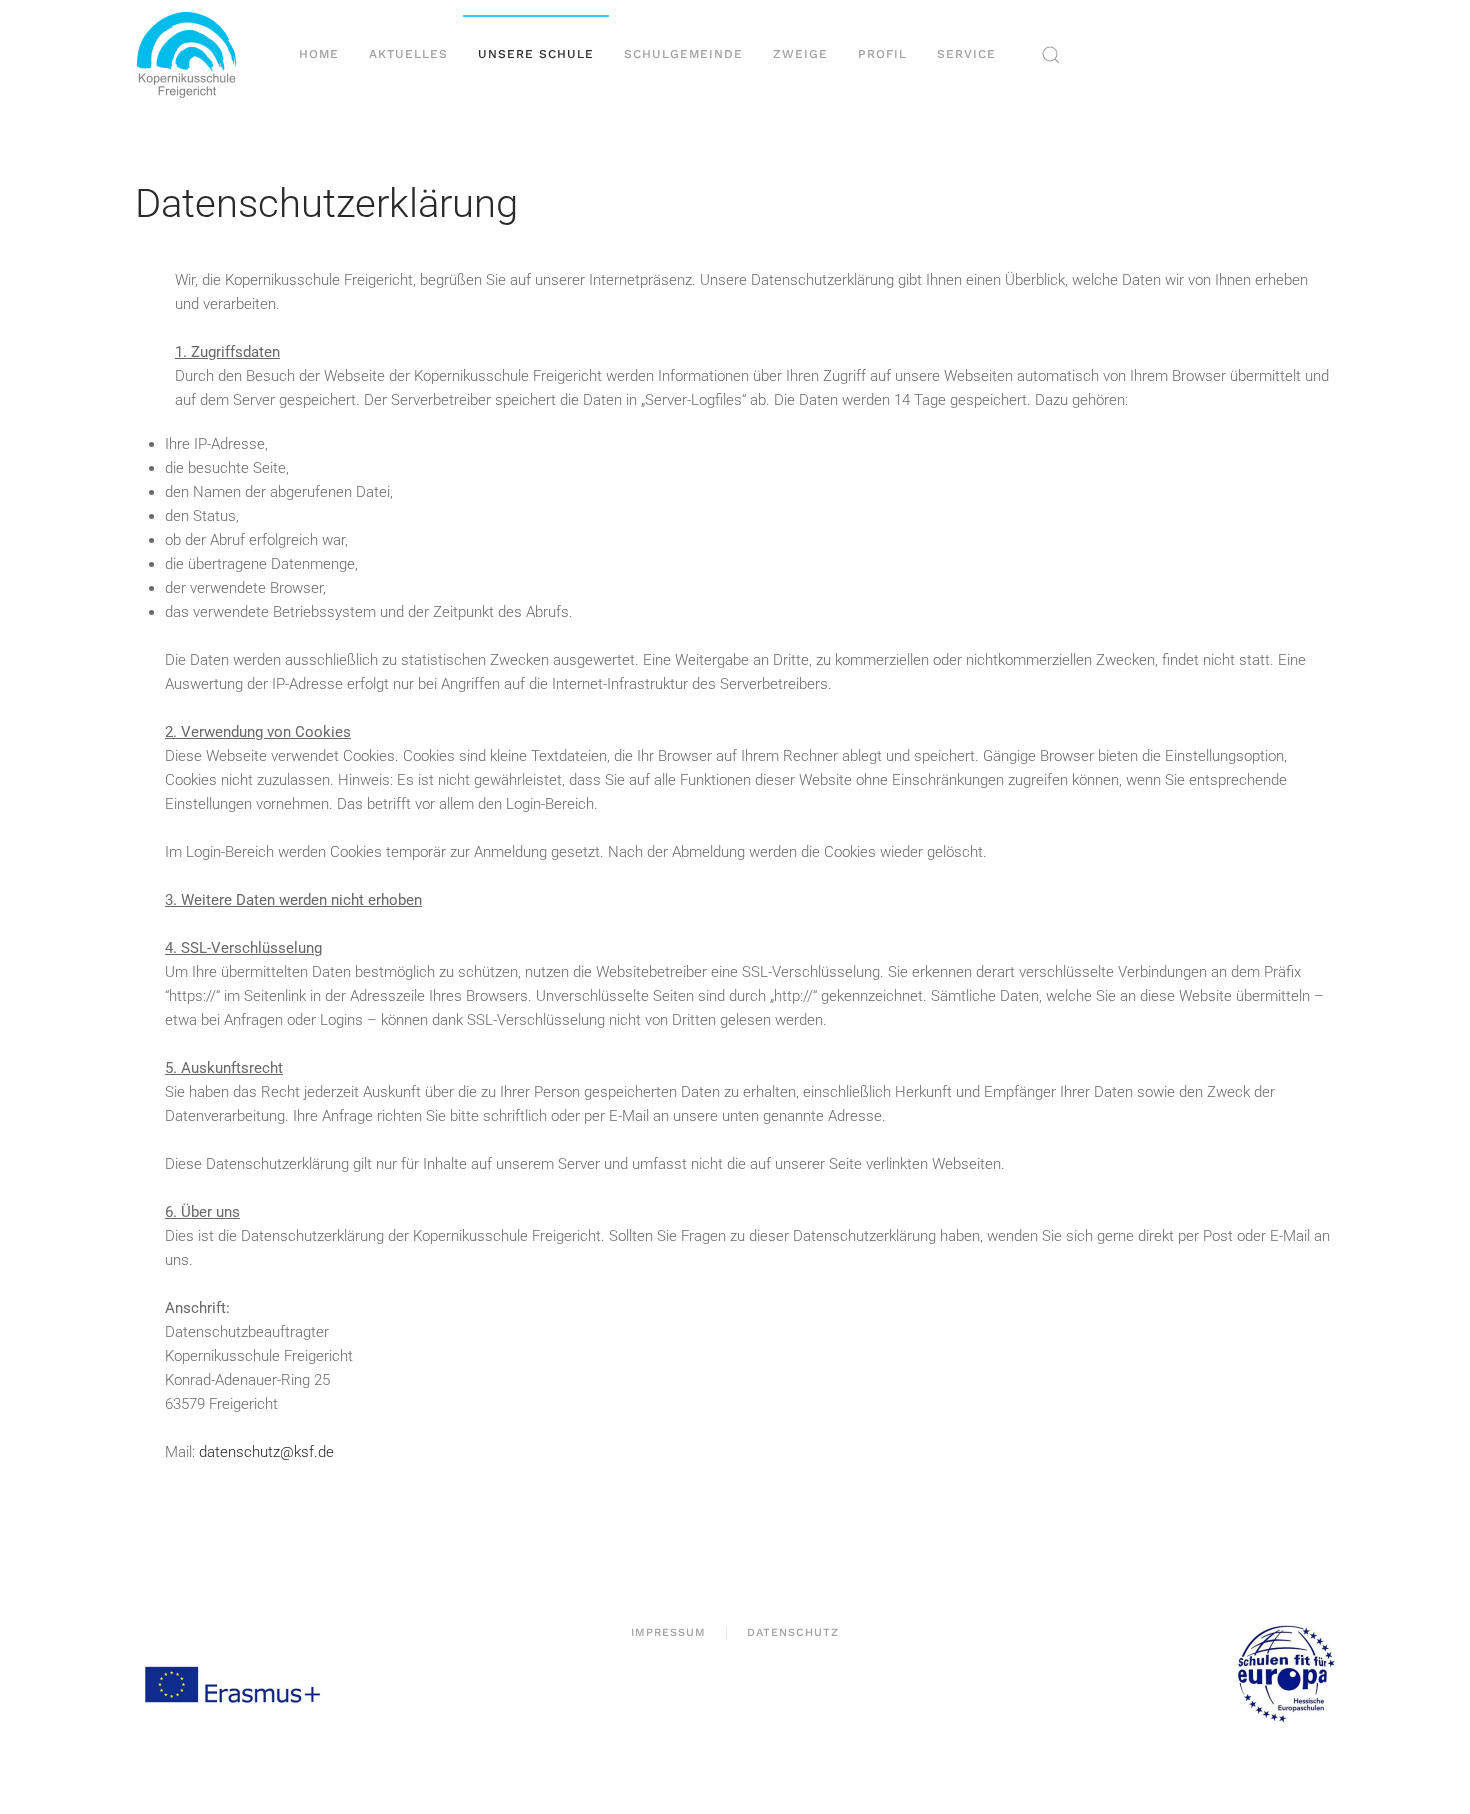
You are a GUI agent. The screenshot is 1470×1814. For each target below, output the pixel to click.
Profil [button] (882, 54)
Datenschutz (793, 1632)
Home (319, 54)
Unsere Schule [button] (536, 54)
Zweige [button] (800, 54)
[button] (1051, 55)
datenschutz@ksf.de (266, 1452)
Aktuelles (408, 54)
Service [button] (966, 54)
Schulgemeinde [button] (683, 54)
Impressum (668, 1632)
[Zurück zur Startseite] (194, 55)
